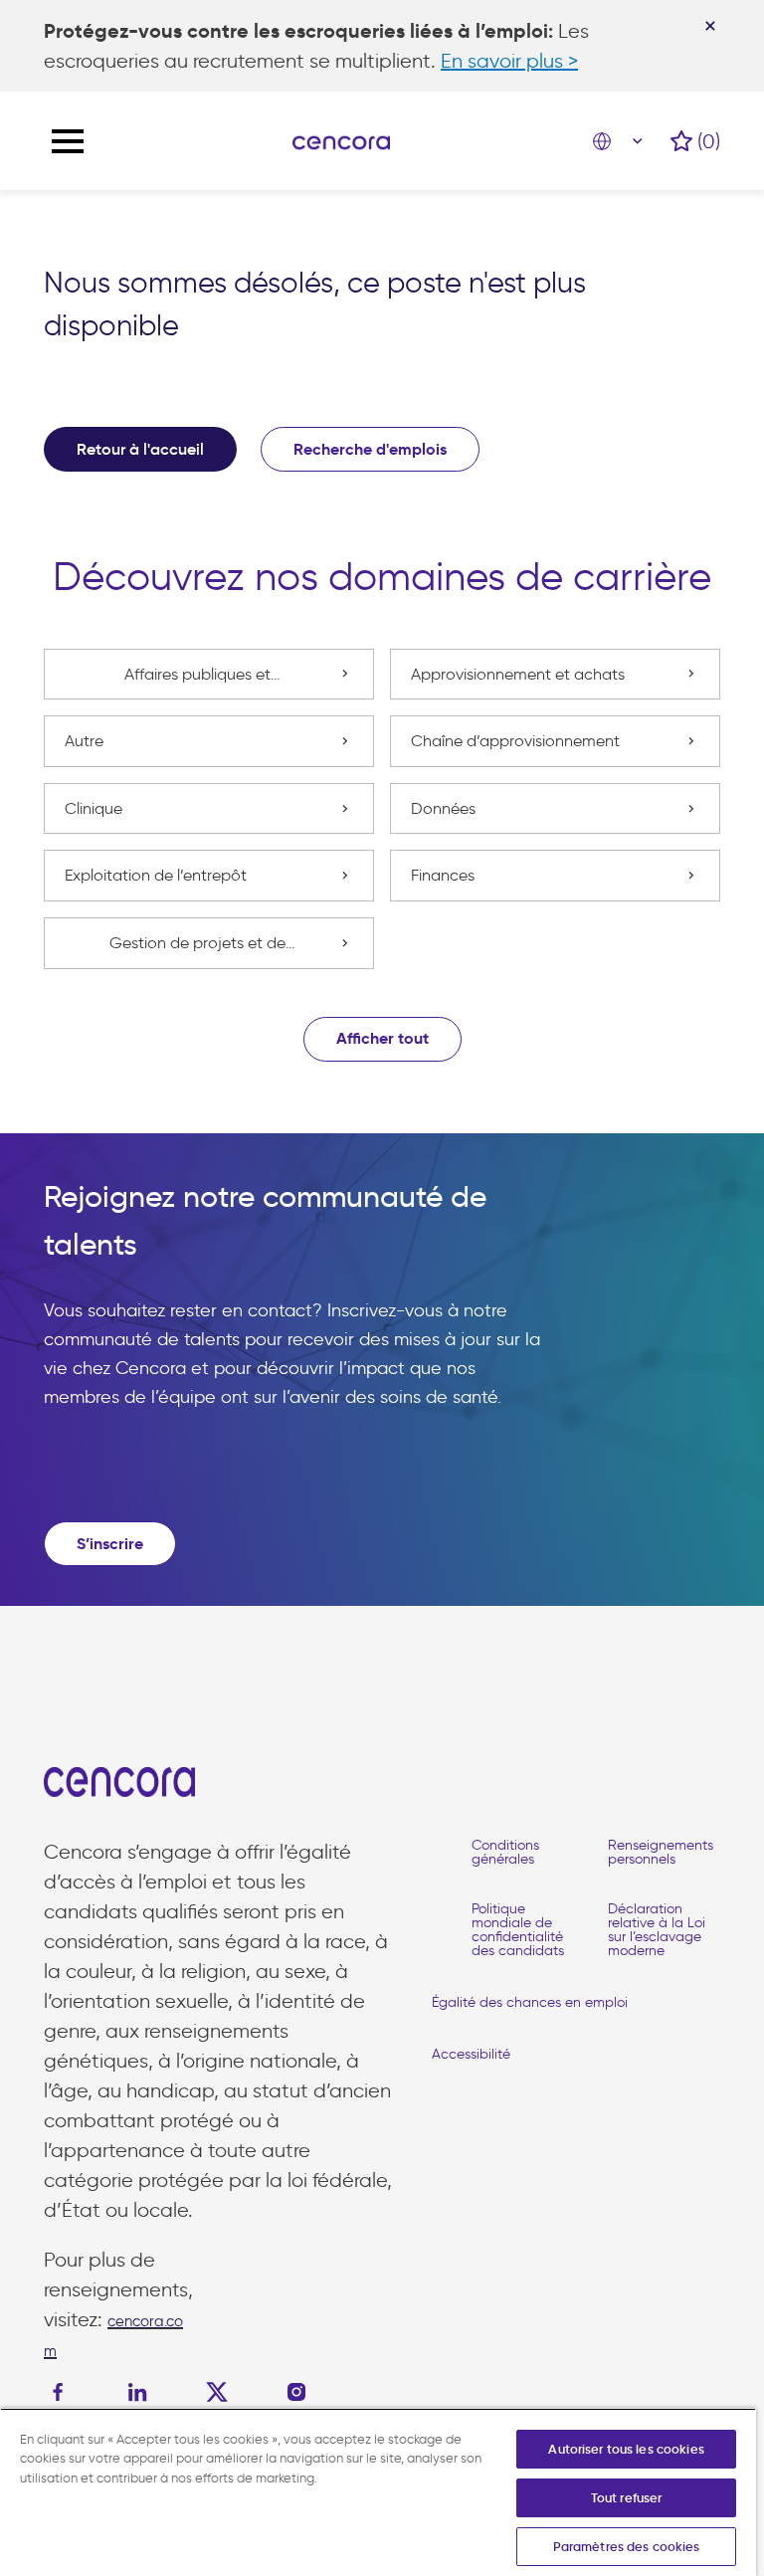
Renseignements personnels (661, 1852)
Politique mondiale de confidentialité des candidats (518, 1930)
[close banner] (710, 26)
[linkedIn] (137, 2392)
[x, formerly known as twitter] (217, 2392)
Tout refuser (627, 2498)
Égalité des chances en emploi (530, 2002)
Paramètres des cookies (627, 2547)
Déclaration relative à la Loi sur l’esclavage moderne (657, 1930)
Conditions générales (505, 1852)
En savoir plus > (509, 61)
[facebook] (63, 2392)
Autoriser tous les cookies (626, 2449)
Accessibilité (471, 2054)
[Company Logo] (341, 141)
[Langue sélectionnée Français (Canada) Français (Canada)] (622, 141)
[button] (382, 1039)
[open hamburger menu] (68, 141)
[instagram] (296, 2392)
